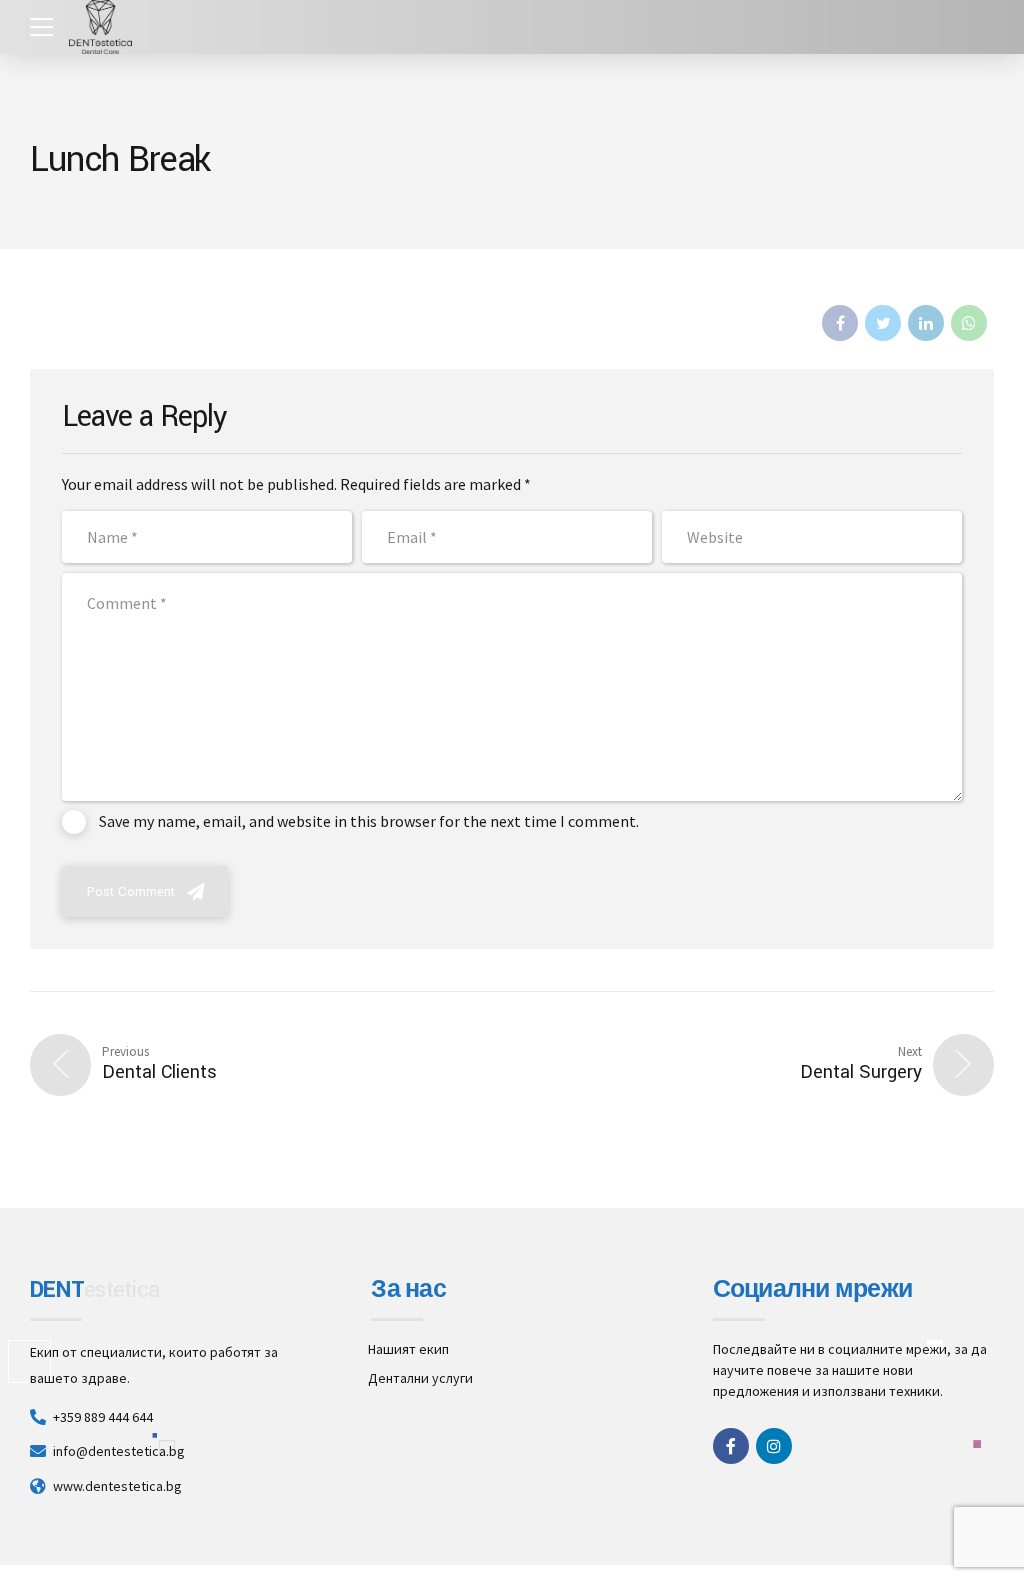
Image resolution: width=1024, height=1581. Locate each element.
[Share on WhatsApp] (969, 323)
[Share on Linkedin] (926, 323)
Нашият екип (408, 1349)
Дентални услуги (420, 1378)
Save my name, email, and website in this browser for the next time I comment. (369, 821)
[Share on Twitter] (883, 323)
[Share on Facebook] (840, 323)
